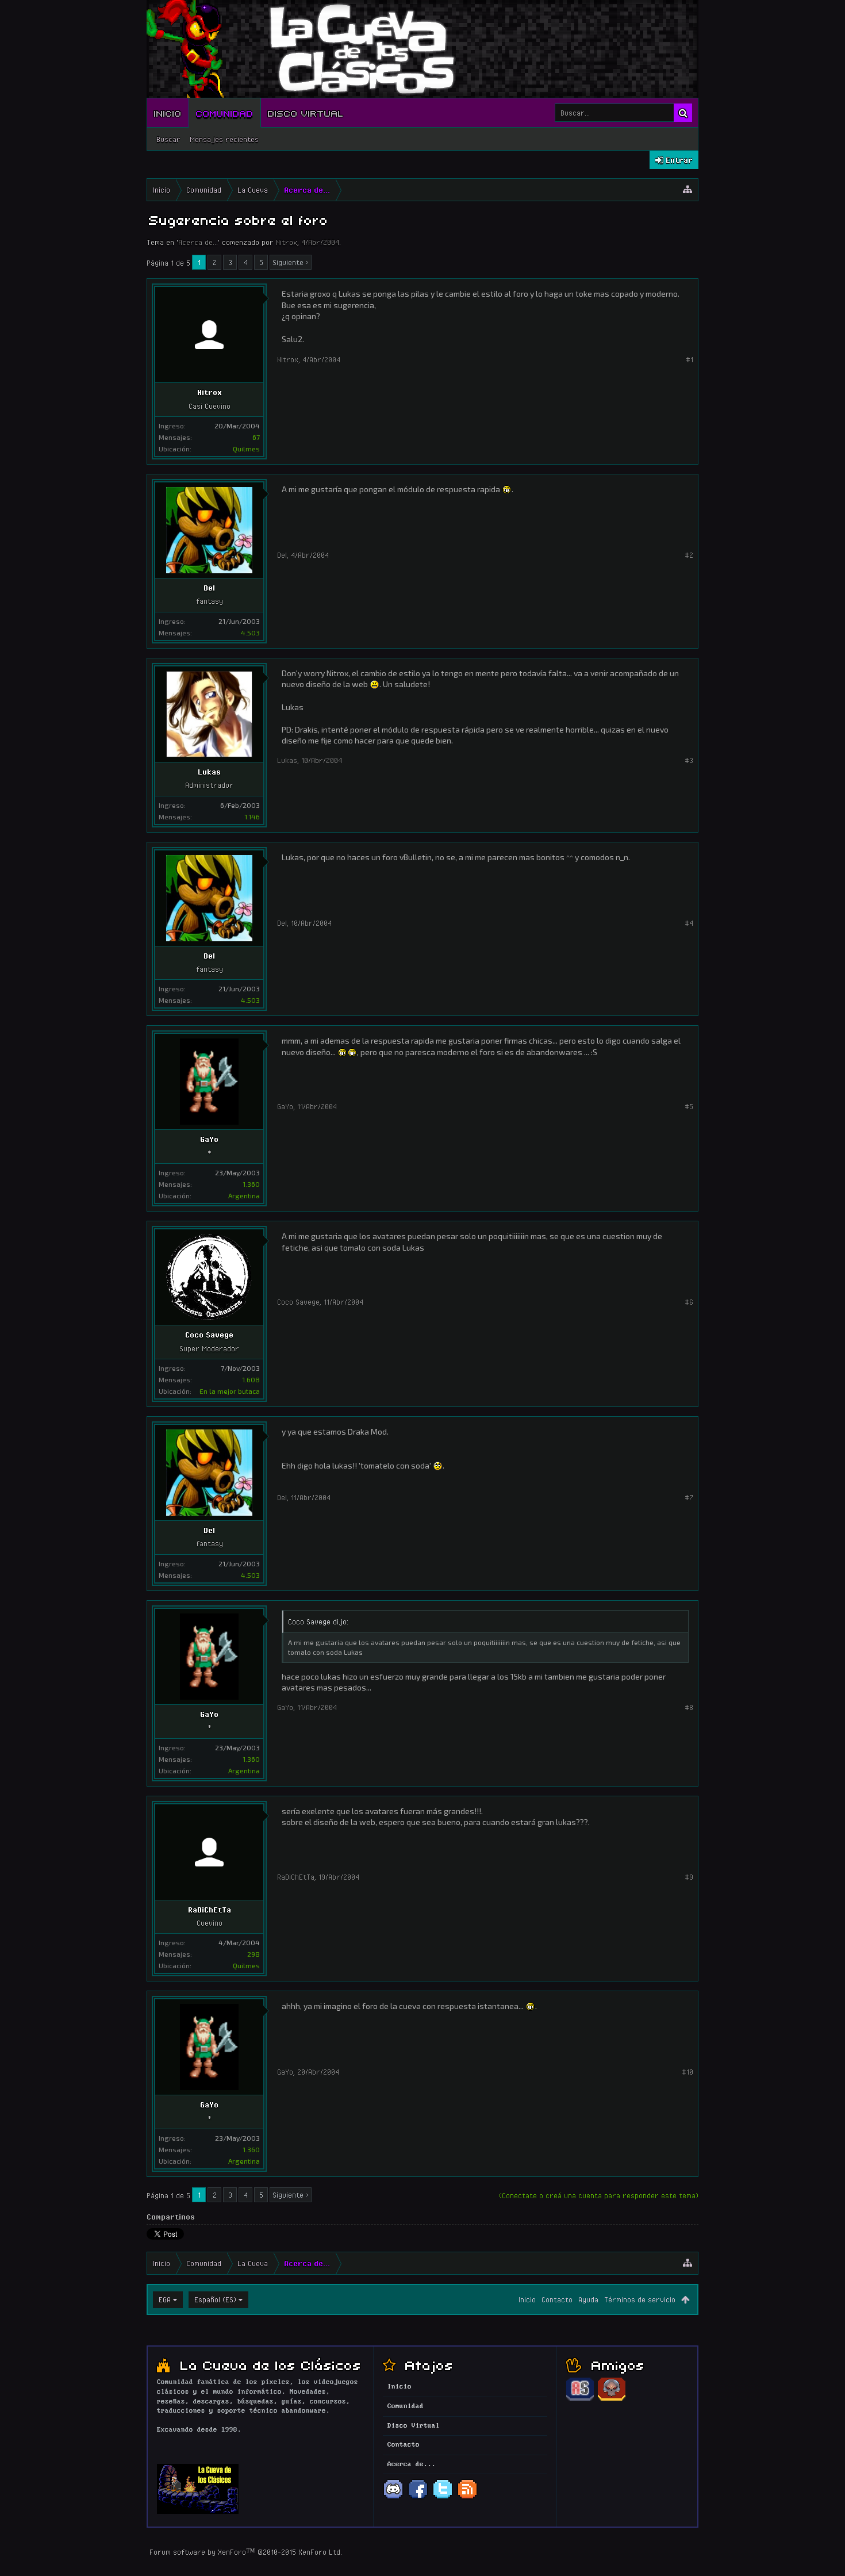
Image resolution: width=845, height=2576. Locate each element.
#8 (689, 1707)
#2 (689, 555)
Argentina (244, 1195)
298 (253, 1954)
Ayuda (588, 2299)
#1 (690, 359)
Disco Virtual (306, 113)
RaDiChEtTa (210, 1910)
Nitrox (287, 242)
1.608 (251, 1379)
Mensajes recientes (224, 139)
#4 (689, 923)
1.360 (251, 1184)
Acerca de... (198, 242)
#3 (689, 760)
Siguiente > (291, 262)
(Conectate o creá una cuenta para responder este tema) (599, 2195)
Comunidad (225, 113)
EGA (165, 2299)
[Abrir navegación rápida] (687, 190)
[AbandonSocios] (580, 2399)
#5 (689, 1106)
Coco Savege (209, 1335)
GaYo (209, 1139)
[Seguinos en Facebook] (418, 2498)
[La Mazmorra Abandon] (612, 2399)
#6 (689, 1302)
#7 (689, 1497)
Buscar (168, 139)
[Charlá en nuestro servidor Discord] (393, 2498)
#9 (689, 1877)
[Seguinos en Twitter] (443, 2498)
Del (209, 588)
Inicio (168, 113)
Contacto (557, 2299)
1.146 (252, 816)
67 (256, 437)
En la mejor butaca (230, 1391)
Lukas (209, 772)
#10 (687, 2072)
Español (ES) (215, 2299)
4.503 (250, 632)
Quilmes (246, 448)
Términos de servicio (640, 2299)
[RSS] (467, 2498)
